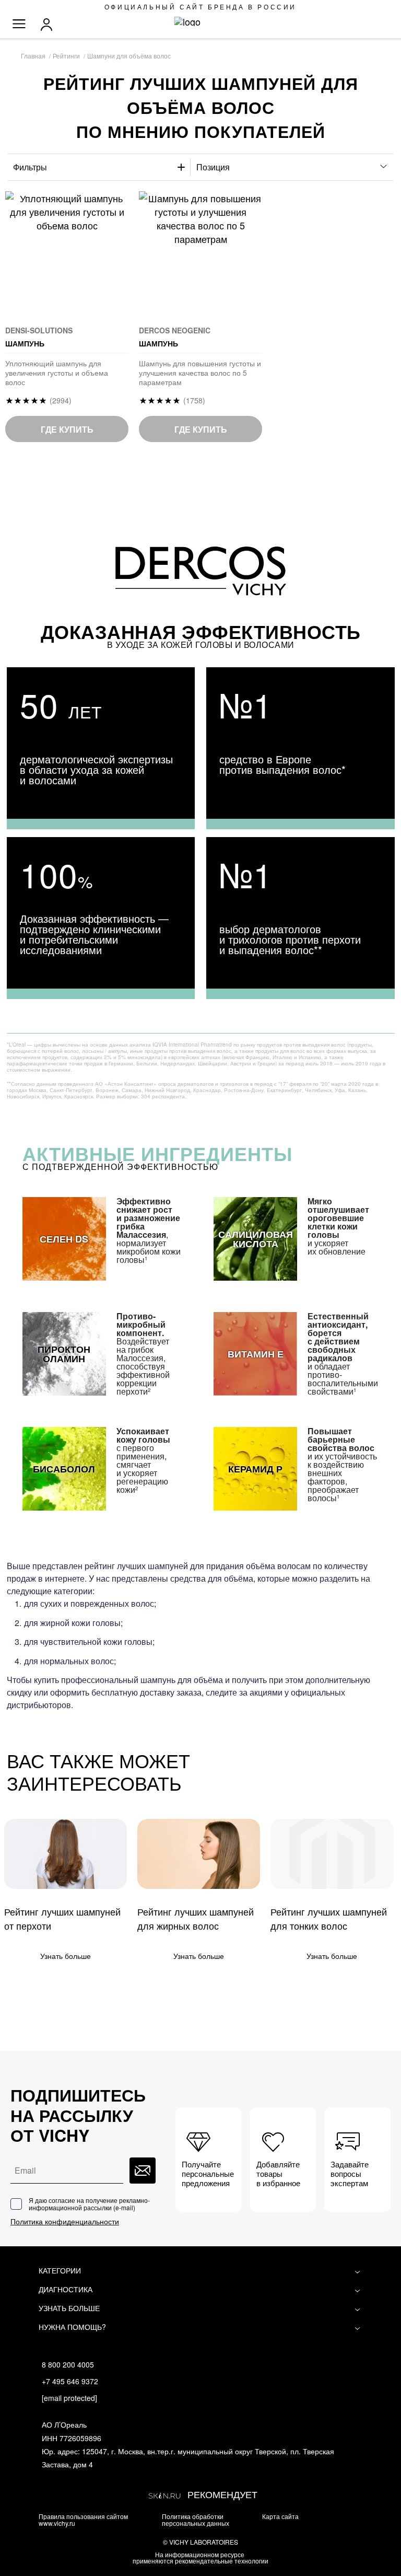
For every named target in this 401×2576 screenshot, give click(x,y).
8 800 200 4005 (68, 2364)
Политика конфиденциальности (65, 2221)
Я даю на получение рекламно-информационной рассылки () (89, 2204)
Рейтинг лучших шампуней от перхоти (62, 1918)
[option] (101, 748)
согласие (62, 2200)
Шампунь (39, 343)
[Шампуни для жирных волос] (199, 1854)
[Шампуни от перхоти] (66, 1854)
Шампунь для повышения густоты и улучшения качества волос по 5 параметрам (200, 373)
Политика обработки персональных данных (196, 2520)
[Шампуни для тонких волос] (332, 1854)
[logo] (201, 21)
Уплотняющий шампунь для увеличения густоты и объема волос (57, 373)
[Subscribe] (143, 2171)
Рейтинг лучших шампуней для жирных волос (196, 1918)
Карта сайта (280, 2516)
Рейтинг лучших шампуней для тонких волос (329, 1918)
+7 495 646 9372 (70, 2381)
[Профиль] (49, 25)
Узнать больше (66, 1956)
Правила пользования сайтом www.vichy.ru (83, 2520)
